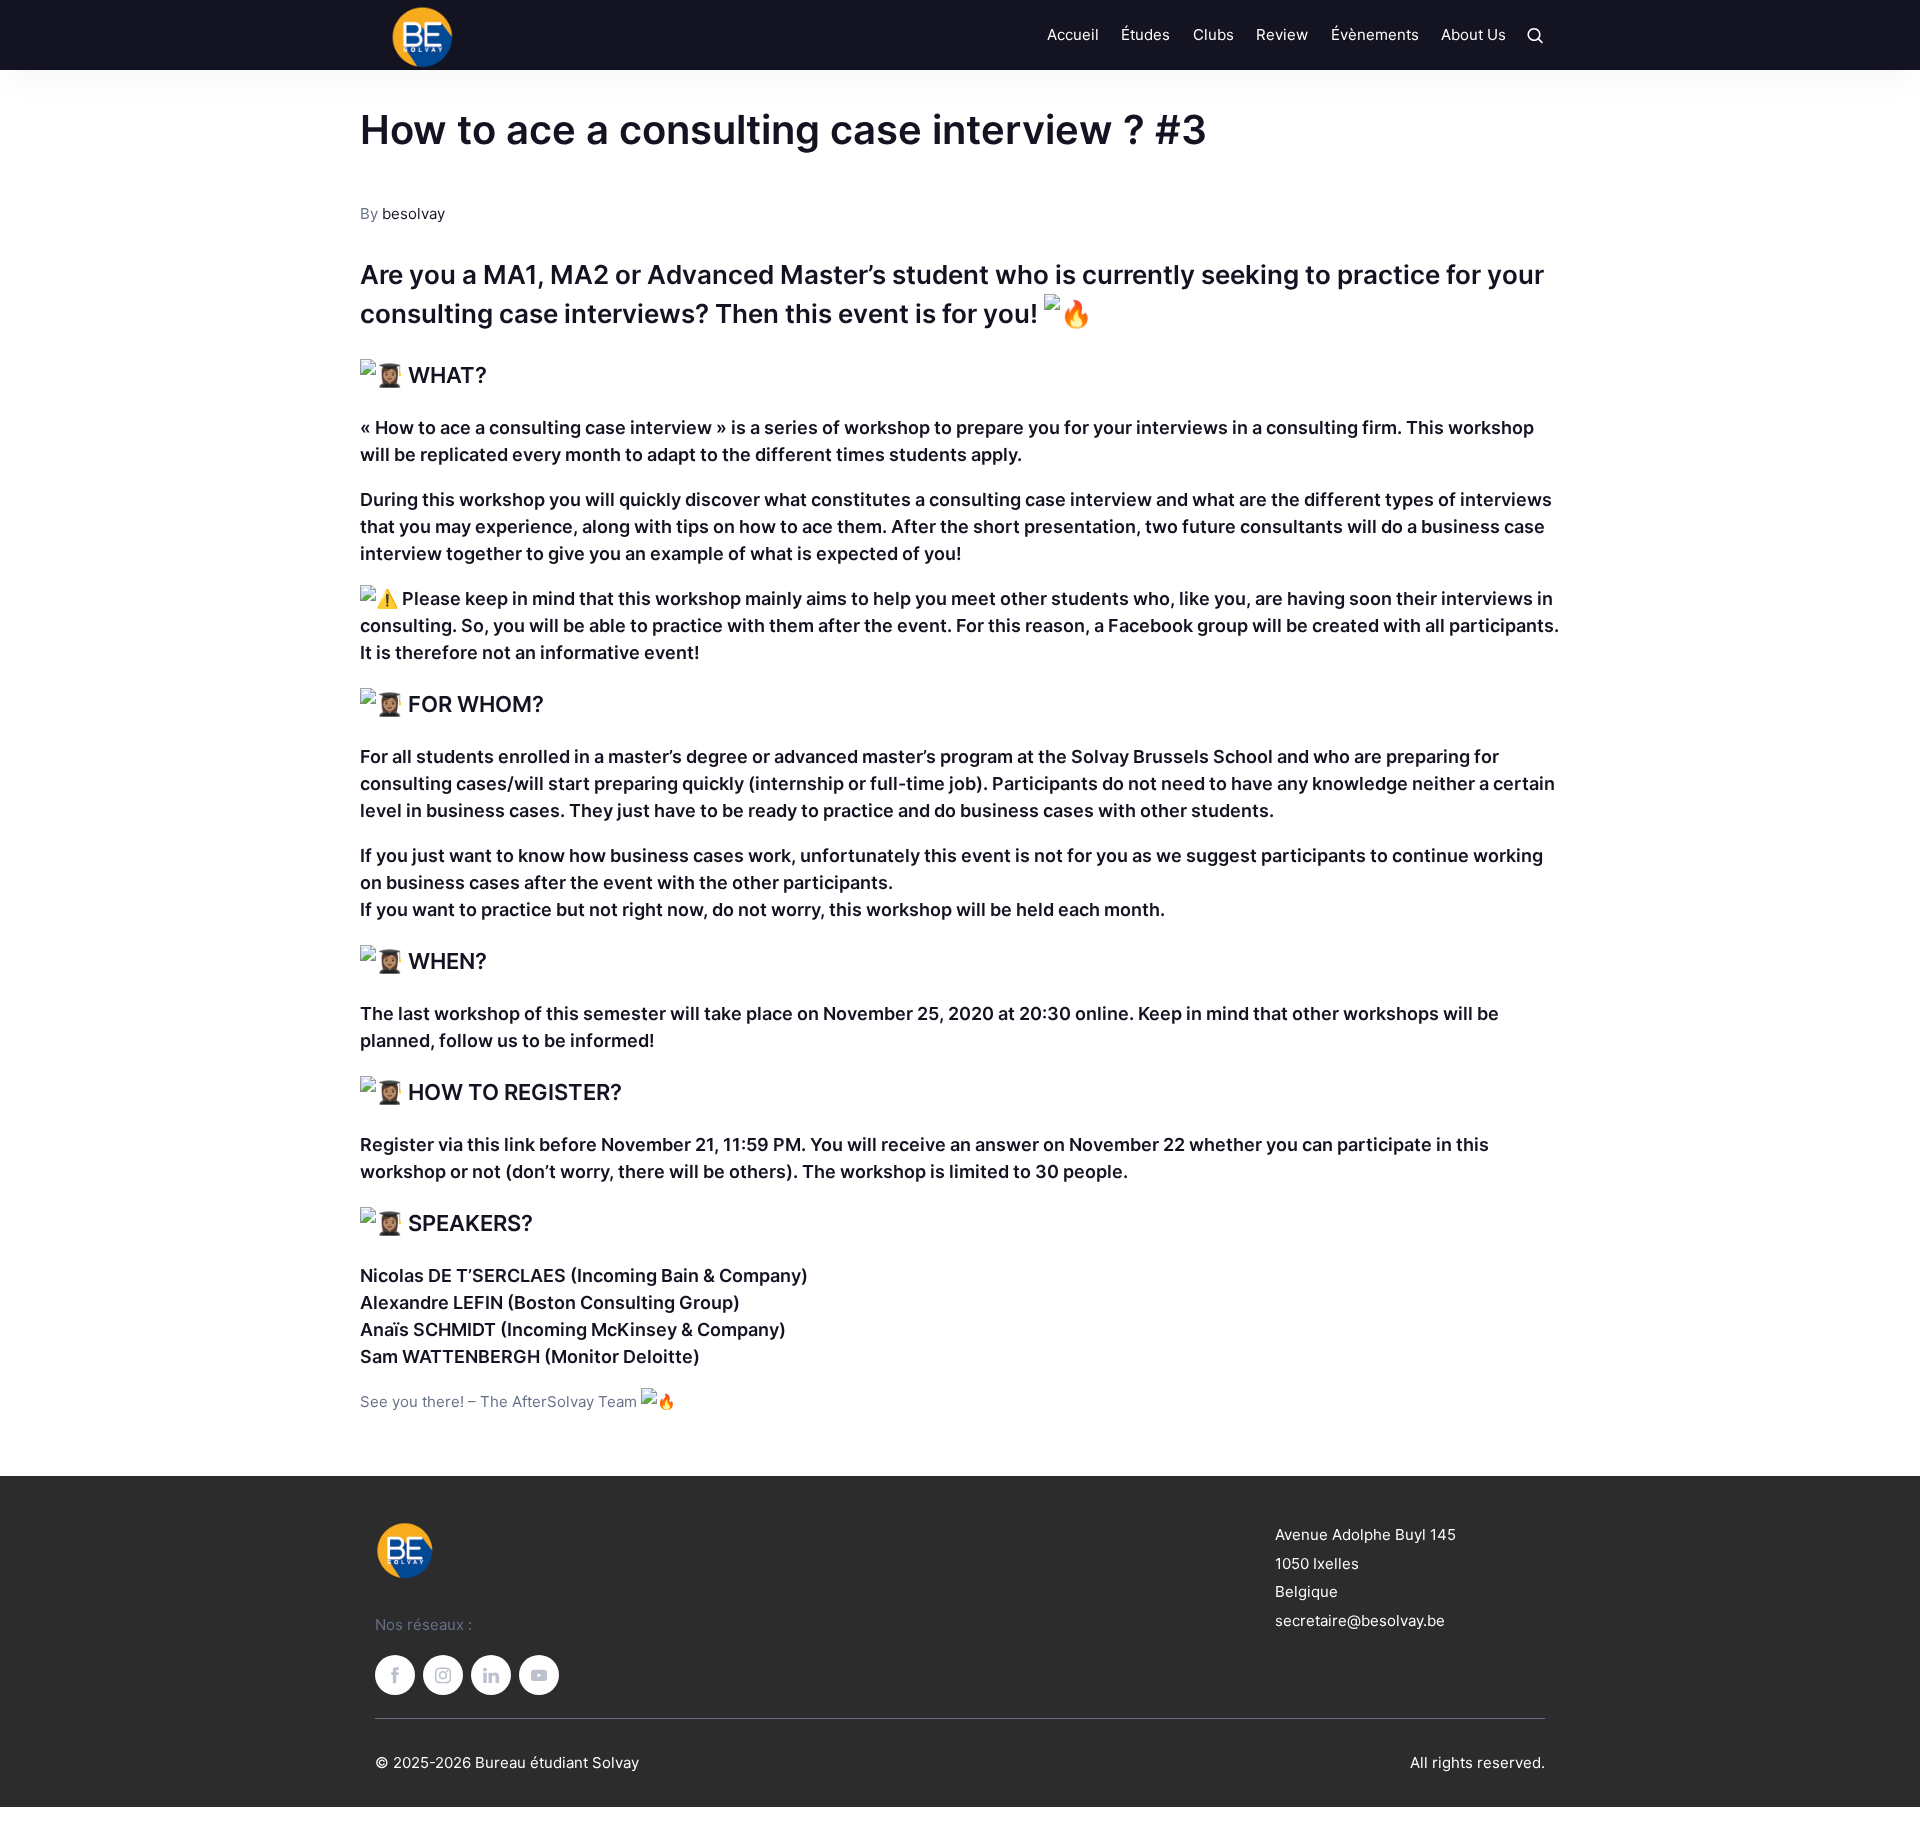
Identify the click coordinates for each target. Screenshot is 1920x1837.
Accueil (1073, 34)
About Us (1473, 34)
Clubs (1213, 34)
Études (1145, 34)
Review (1282, 34)
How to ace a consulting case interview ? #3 (783, 129)
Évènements (1375, 34)
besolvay (413, 213)
